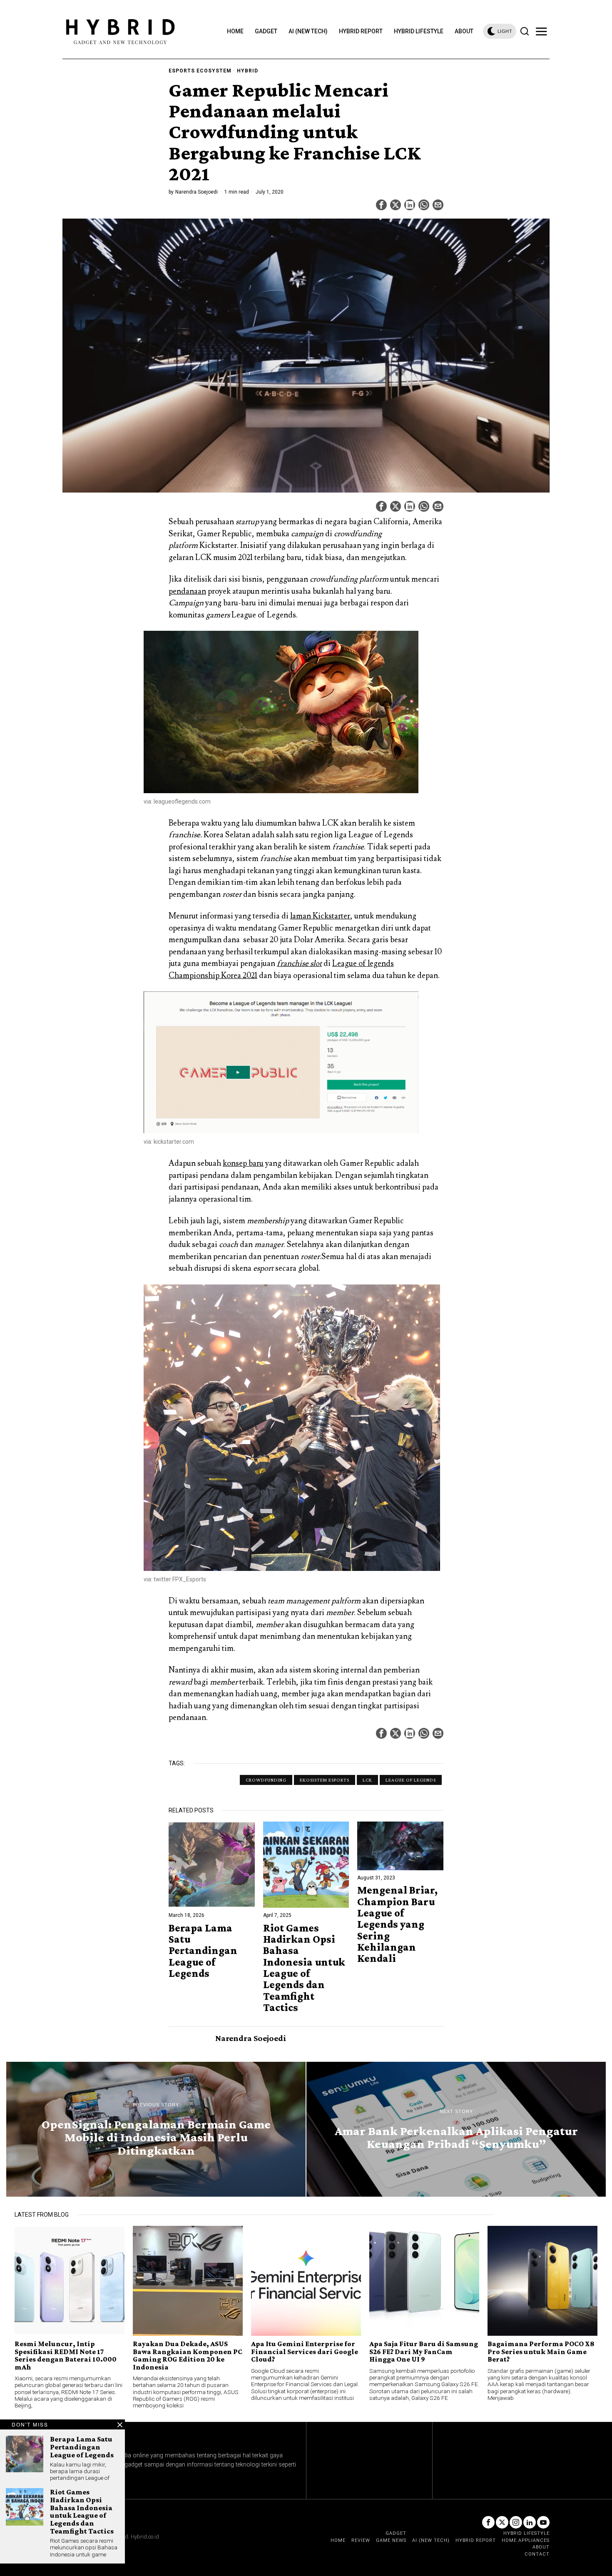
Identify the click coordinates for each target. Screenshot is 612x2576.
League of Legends (411, 1780)
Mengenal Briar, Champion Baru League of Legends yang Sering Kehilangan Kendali (397, 1924)
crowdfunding (266, 1780)
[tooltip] (381, 205)
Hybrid (248, 71)
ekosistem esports (325, 1780)
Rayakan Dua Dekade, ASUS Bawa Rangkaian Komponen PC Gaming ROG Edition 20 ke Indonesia (188, 2355)
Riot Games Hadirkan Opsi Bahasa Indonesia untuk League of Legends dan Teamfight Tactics (304, 1968)
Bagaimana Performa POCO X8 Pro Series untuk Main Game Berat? (541, 2351)
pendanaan (187, 591)
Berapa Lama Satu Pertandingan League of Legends (203, 1951)
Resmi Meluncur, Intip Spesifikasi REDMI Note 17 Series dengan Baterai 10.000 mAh (66, 2355)
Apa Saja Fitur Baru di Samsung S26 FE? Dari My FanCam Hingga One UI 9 (424, 2351)
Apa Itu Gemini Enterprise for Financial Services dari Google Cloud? (305, 2351)
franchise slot (299, 963)
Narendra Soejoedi (197, 192)
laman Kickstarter (320, 916)
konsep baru (243, 1163)
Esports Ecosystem (200, 71)
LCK (367, 1780)
